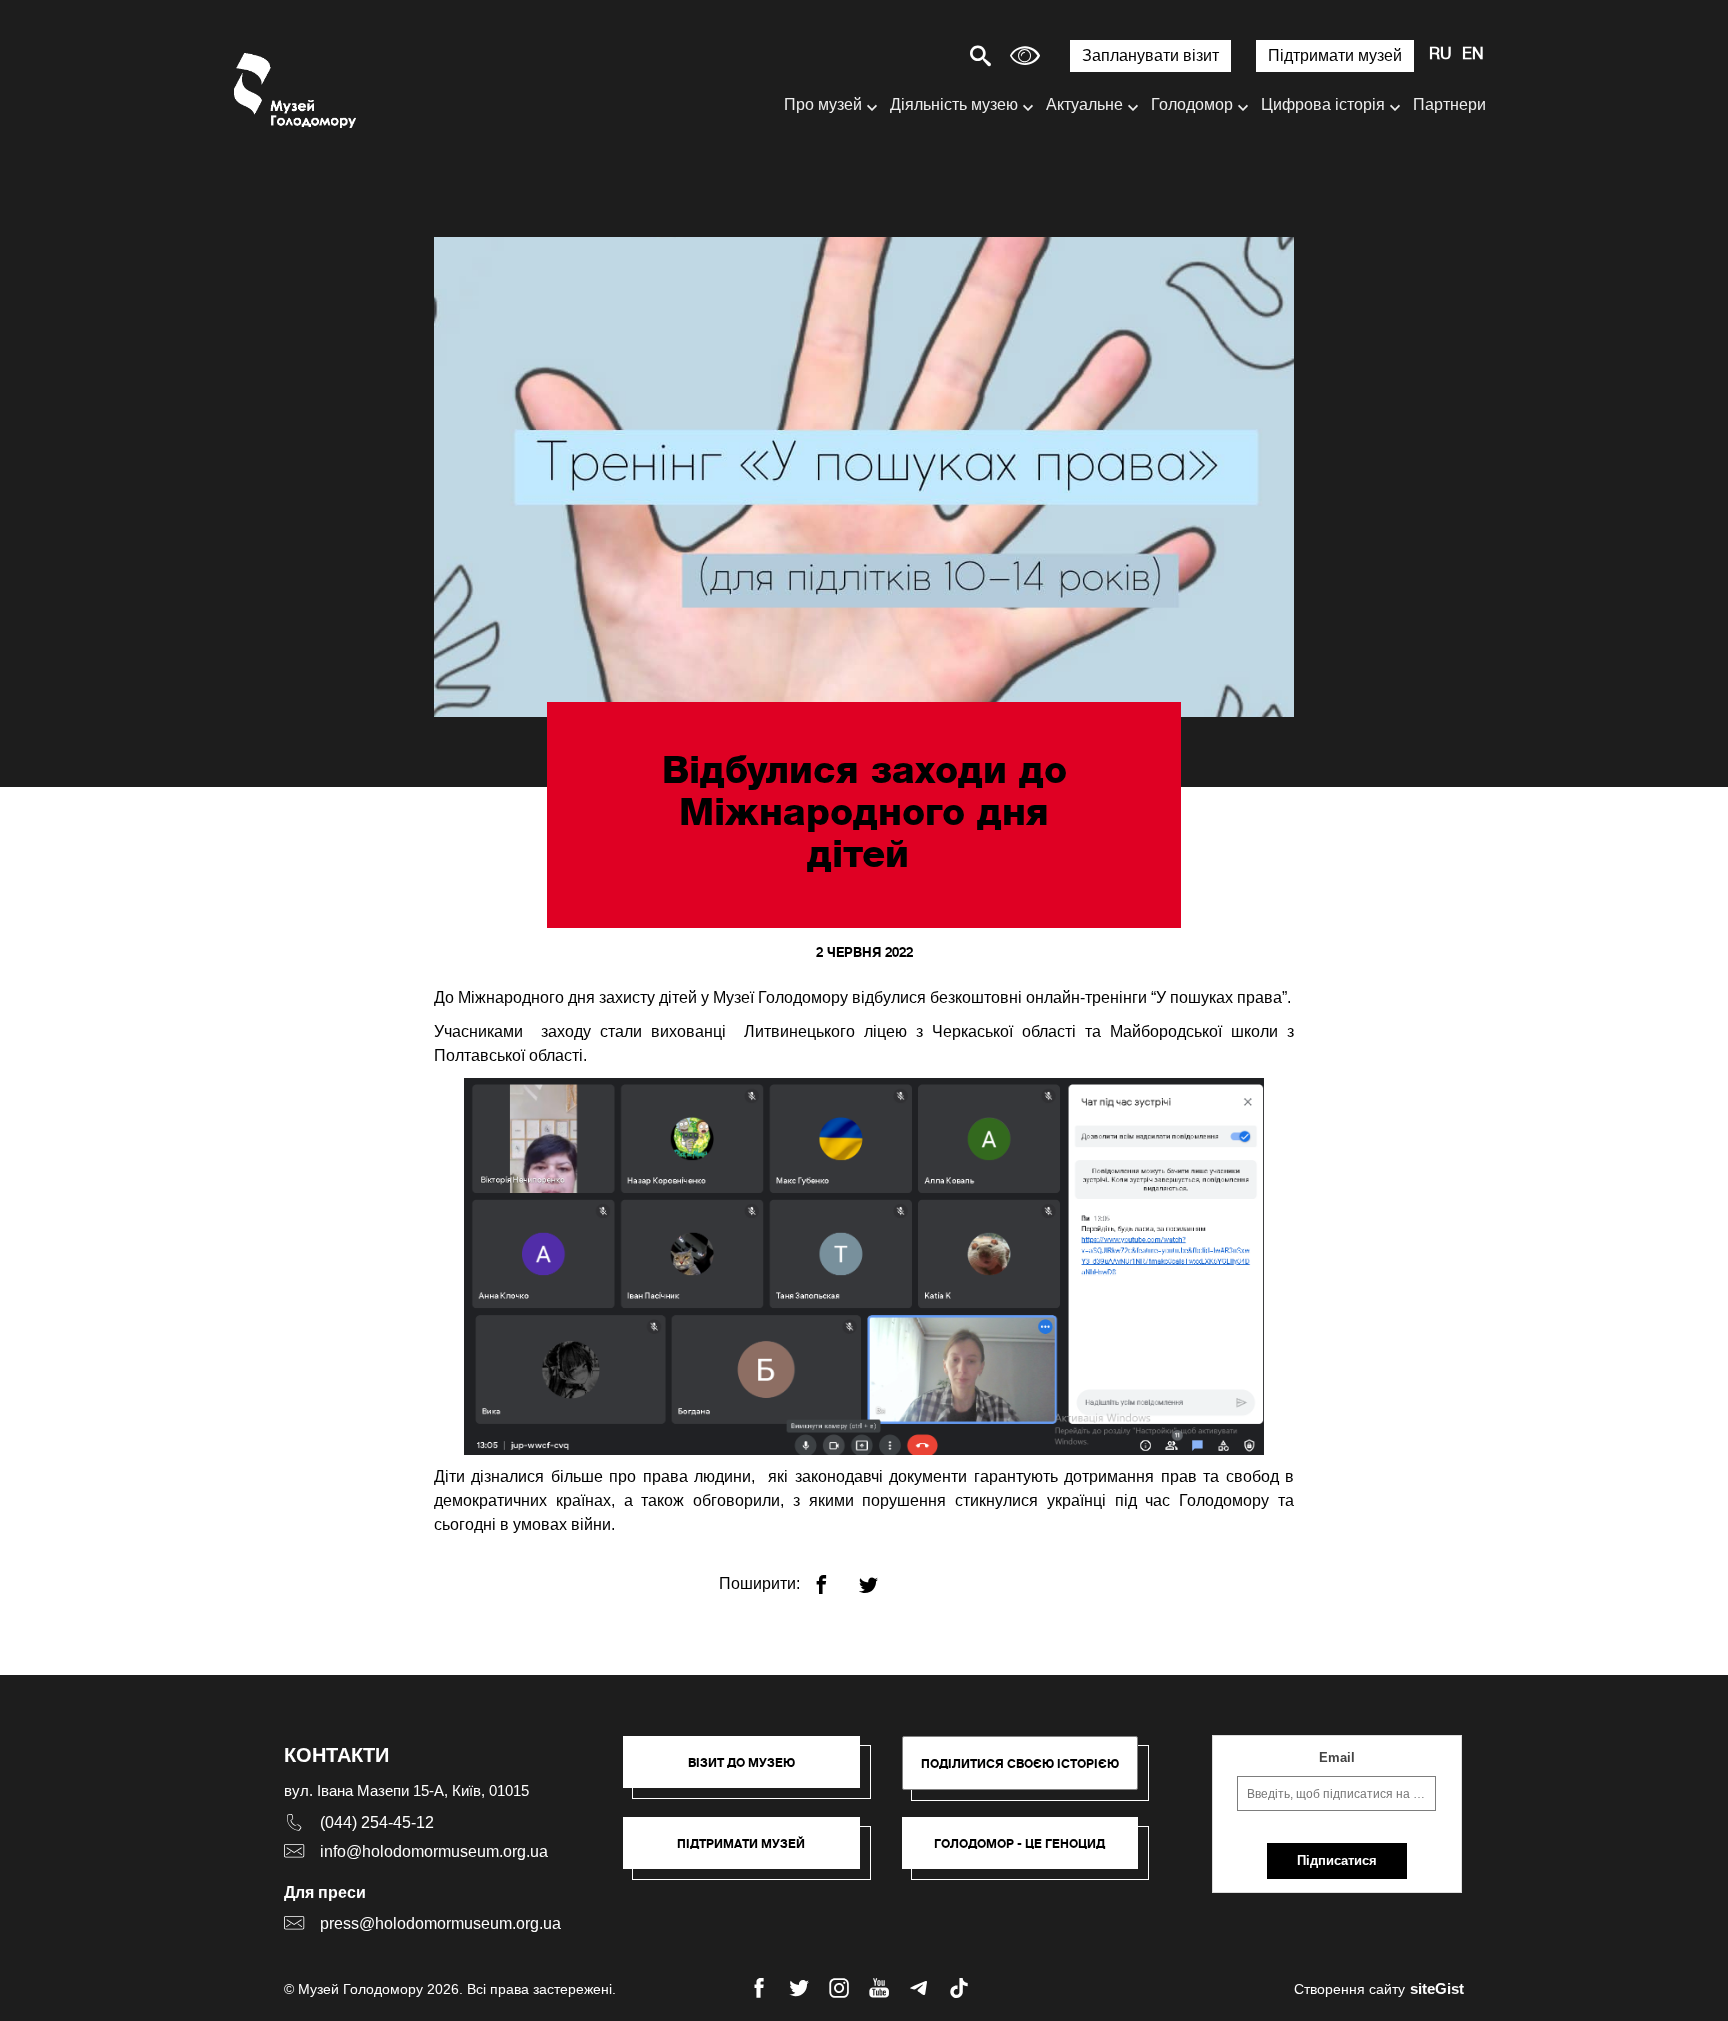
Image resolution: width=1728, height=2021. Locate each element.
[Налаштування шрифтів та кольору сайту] (1025, 55)
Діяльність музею (954, 104)
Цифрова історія (1323, 104)
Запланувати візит (1150, 55)
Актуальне (1084, 104)
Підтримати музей (1335, 55)
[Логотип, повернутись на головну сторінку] (296, 90)
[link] (751, 1853)
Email (1337, 1757)
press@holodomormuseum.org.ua (440, 1923)
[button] (751, 1772)
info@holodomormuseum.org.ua (434, 1851)
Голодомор (1192, 104)
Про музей (823, 104)
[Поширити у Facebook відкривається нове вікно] (833, 1576)
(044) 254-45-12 (377, 1822)
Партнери (1449, 104)
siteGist (1437, 1988)
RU (1440, 55)
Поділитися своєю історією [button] (1020, 1763)
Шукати (910, 55)
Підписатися (1337, 1860)
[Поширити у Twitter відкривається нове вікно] (880, 1576)
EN (1473, 55)
